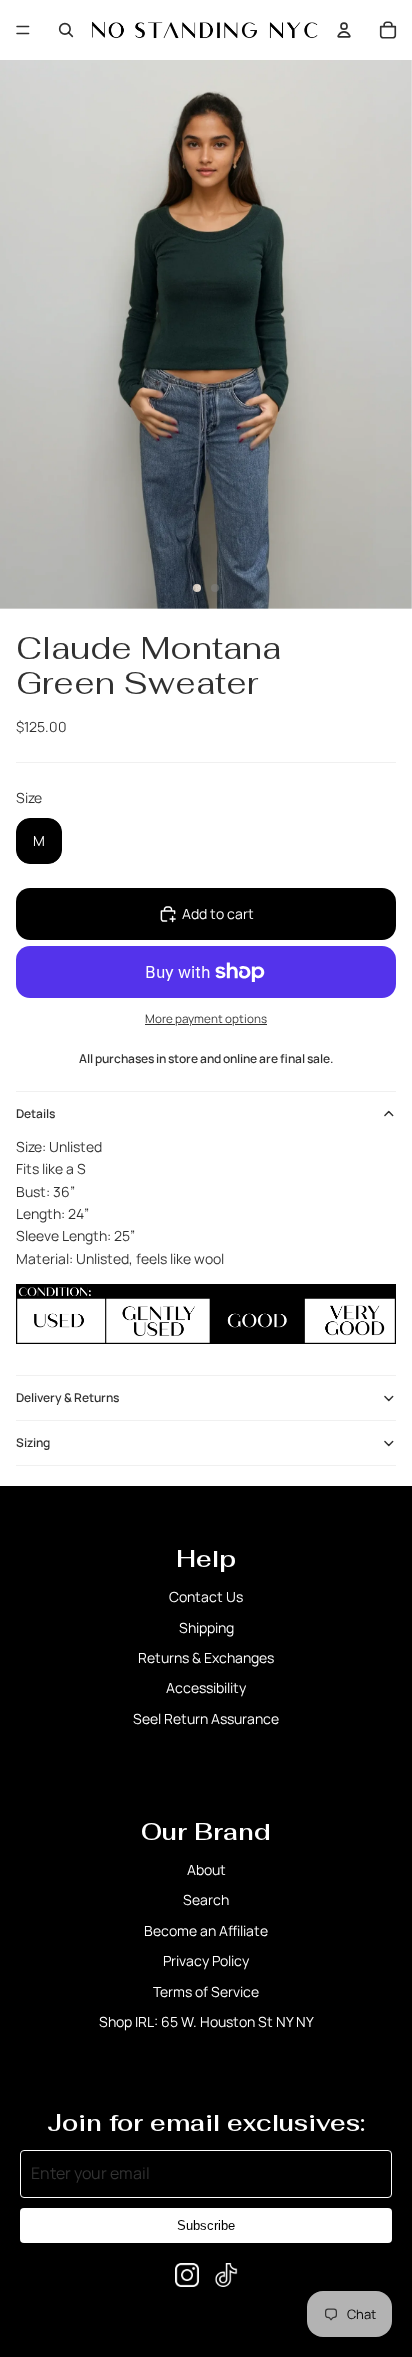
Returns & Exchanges (206, 1657)
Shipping (206, 1627)
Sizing (33, 1442)
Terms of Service (206, 1991)
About (206, 1869)
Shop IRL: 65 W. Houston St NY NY (206, 2021)
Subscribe (206, 2225)
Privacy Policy (206, 1960)
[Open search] (66, 30)
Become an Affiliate (206, 1930)
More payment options (206, 1018)
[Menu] (23, 30)
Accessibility (206, 1687)
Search (206, 1899)
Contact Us (206, 1596)
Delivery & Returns (67, 1397)
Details (35, 1113)
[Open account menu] (344, 30)
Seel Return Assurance (206, 1718)
